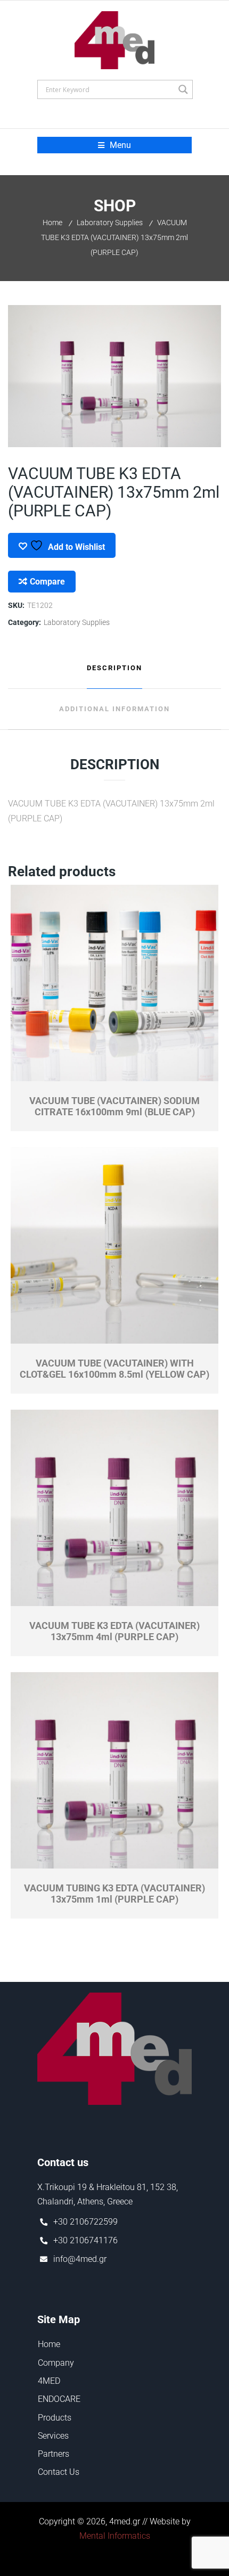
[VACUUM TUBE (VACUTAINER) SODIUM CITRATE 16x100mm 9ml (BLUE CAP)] (115, 983)
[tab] (114, 668)
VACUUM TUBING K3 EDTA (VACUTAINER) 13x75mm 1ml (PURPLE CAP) (114, 1894)
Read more (166, 1074)
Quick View (63, 1074)
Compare (47, 582)
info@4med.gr (80, 2259)
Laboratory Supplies (110, 223)
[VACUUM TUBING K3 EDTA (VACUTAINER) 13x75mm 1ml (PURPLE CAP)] (115, 1771)
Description (114, 668)
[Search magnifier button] (183, 89)
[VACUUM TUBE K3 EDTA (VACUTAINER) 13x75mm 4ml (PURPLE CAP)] (115, 1508)
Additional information (114, 709)
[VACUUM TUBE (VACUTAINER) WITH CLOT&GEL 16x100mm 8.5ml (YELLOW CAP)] (115, 1246)
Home (52, 223)
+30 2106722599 (85, 2222)
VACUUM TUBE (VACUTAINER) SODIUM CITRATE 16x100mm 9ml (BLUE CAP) (114, 1106)
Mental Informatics (115, 2536)
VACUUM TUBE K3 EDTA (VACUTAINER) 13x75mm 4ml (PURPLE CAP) (114, 1631)
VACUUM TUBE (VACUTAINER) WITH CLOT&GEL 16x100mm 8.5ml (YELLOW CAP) (114, 1369)
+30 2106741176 (85, 2240)
